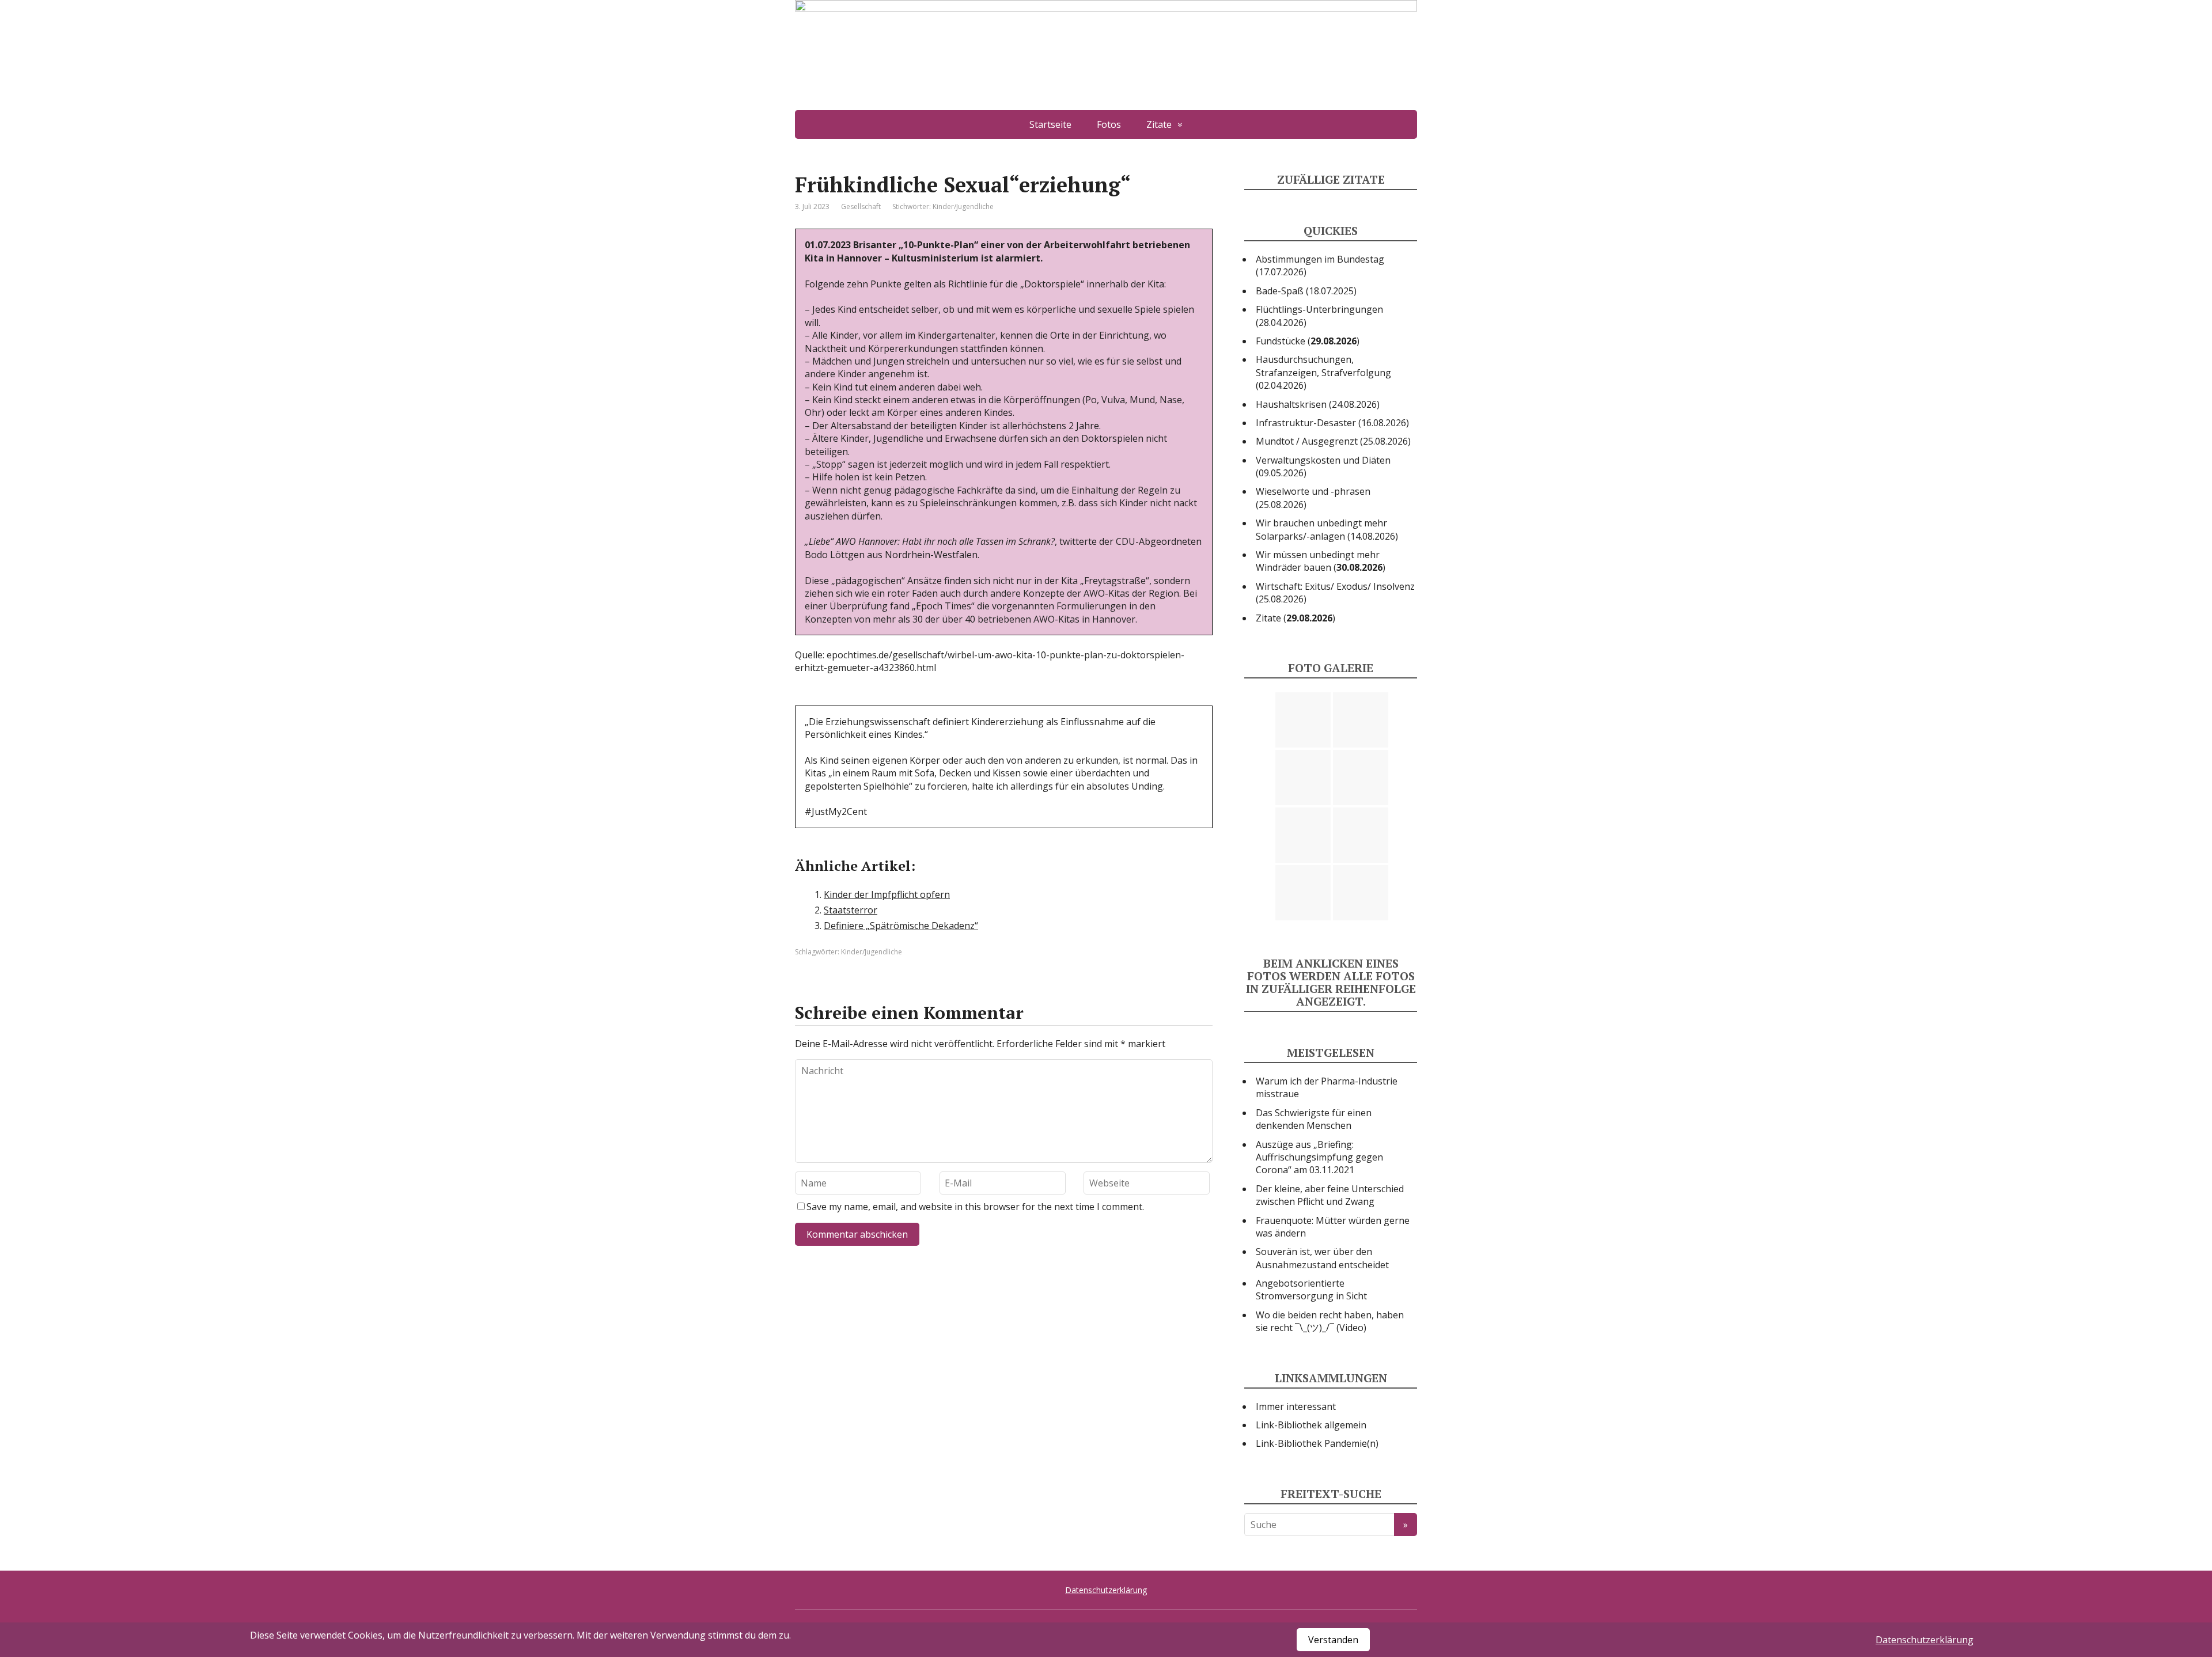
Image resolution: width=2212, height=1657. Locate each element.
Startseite (1050, 124)
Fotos (1109, 124)
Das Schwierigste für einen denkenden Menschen (1314, 1119)
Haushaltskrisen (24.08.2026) (1318, 404)
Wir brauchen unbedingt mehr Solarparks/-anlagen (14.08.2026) (1327, 529)
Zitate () (1296, 618)
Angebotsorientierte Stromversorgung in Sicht (1311, 1290)
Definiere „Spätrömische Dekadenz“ (901, 926)
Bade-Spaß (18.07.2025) (1306, 291)
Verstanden (1333, 1640)
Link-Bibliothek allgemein (1311, 1425)
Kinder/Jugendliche (963, 206)
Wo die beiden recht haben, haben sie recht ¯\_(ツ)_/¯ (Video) (1330, 1321)
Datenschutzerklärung (1106, 1590)
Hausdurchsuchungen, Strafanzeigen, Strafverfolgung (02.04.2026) (1323, 372)
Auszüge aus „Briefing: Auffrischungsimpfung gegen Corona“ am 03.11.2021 (1319, 1157)
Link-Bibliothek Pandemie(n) (1317, 1443)
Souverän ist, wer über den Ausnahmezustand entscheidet (1322, 1258)
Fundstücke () (1308, 341)
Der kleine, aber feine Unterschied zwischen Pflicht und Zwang (1330, 1195)
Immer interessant (1296, 1406)
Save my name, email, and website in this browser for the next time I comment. (975, 1207)
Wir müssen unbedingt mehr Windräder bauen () (1321, 561)
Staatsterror (851, 910)
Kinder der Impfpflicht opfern (887, 894)
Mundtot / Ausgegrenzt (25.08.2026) (1333, 441)
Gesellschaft (861, 206)
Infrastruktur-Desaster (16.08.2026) (1332, 423)
